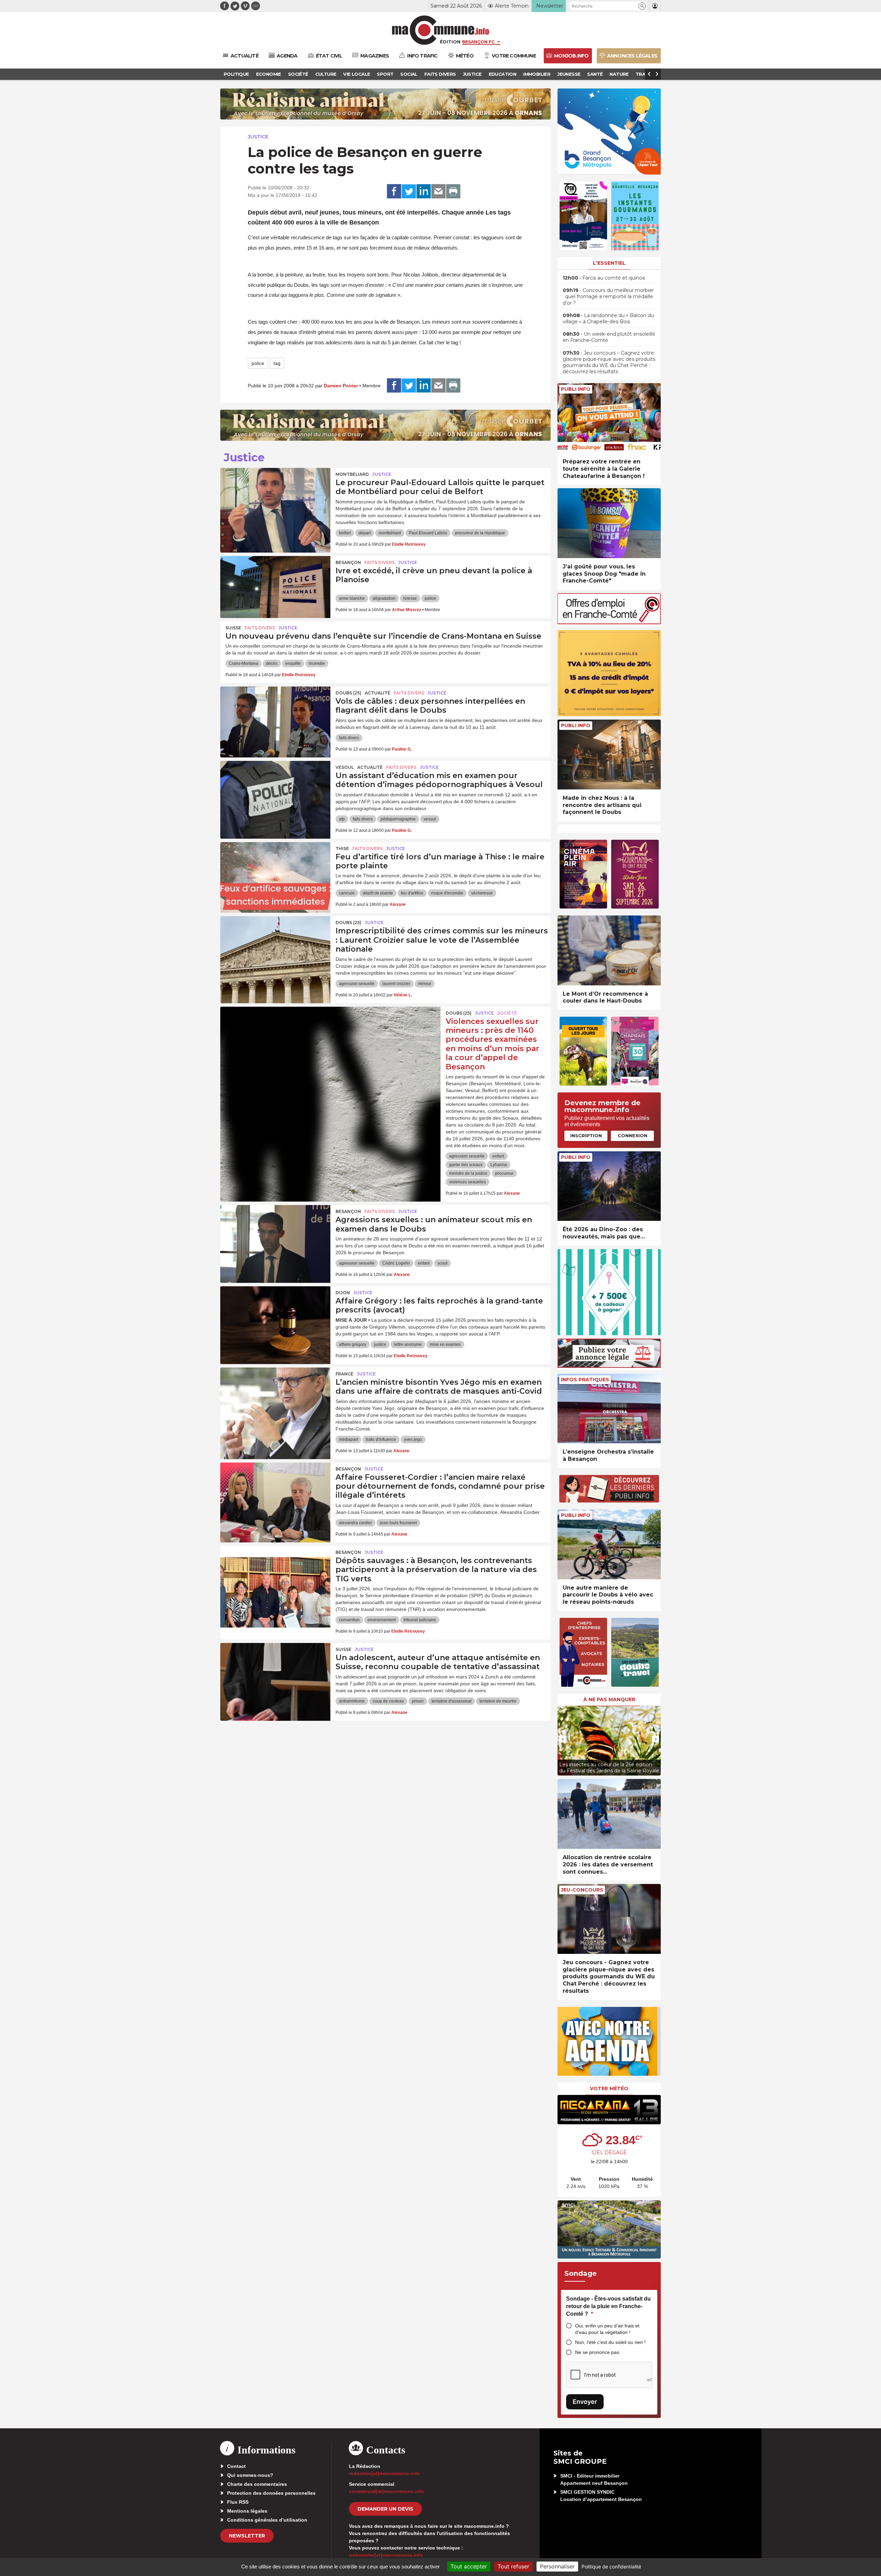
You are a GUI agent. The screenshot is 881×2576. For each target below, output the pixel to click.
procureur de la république (480, 533)
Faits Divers (380, 562)
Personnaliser (557, 2566)
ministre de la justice (468, 1173)
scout (442, 1263)
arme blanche (352, 598)
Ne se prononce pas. (598, 2352)
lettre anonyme (408, 1344)
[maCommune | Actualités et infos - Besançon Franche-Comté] (441, 30)
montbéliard (390, 533)
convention (349, 1620)
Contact (236, 2466)
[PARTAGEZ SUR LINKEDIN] (424, 191)
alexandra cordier (355, 1523)
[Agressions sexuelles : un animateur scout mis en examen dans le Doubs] (275, 1236)
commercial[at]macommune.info (387, 2491)
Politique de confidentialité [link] (611, 2567)
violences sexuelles (468, 1182)
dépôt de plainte (378, 893)
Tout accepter (469, 2566)
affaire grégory (353, 1344)
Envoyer (585, 2402)
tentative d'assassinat (452, 1701)
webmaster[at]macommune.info (386, 2555)
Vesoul (345, 767)
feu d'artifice (412, 893)
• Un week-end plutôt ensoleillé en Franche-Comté (609, 337)
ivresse (410, 598)
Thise (342, 849)
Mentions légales (247, 2511)
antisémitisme (352, 1701)
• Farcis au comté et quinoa (604, 278)
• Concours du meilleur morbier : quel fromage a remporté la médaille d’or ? (608, 296)
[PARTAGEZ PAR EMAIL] (438, 191)
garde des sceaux (466, 1165)
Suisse (233, 628)
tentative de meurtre (498, 1701)
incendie (317, 663)
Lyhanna (499, 1165)
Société (507, 1013)
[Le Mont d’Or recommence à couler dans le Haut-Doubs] (609, 950)
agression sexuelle (357, 984)
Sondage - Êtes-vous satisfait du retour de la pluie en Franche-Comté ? (608, 2306)
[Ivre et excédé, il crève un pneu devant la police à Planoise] (275, 587)
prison (418, 1701)
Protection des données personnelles (271, 2493)
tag (277, 363)
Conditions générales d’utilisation (267, 2520)
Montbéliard (352, 474)
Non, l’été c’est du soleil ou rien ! (610, 2342)
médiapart (348, 1439)
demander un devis (385, 2509)
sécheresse (482, 893)
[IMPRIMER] (453, 191)
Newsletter (247, 2536)
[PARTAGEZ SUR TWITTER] (409, 191)
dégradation (384, 598)
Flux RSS (238, 2502)
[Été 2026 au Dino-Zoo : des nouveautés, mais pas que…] (609, 1186)
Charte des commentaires (257, 2484)
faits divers (349, 738)
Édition (450, 42)
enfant (498, 1156)
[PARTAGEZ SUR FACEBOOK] (394, 191)
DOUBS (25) (348, 693)
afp (342, 819)
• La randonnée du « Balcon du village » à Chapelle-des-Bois (608, 318)
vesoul (430, 819)
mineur (425, 984)
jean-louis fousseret (398, 1523)
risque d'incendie (447, 893)
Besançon (348, 562)
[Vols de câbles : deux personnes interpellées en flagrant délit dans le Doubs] (275, 718)
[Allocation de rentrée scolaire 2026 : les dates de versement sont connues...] (609, 1814)
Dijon (343, 1293)
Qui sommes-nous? (250, 2475)
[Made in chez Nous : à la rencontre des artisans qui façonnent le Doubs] (609, 755)
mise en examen (445, 1344)
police (258, 363)
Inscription (586, 1135)
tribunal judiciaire (420, 1620)
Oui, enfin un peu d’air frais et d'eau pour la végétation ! (607, 2329)
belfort (345, 533)
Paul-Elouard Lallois (428, 533)
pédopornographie (398, 819)
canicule (347, 893)
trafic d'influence (381, 1439)
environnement (382, 1620)
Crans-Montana (243, 663)
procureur (504, 1173)
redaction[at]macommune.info (384, 2473)
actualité (378, 693)
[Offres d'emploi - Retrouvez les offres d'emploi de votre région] (609, 622)
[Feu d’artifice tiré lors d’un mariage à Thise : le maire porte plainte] (275, 873)
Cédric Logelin (396, 1263)
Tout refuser (513, 2566)
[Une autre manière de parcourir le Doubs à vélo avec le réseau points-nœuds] (609, 1544)
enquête (293, 663)
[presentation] (563, 1739)
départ (365, 533)
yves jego (413, 1439)
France (344, 1374)
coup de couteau (388, 1701)
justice (380, 1344)
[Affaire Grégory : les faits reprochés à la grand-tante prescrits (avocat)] (275, 1317)
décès (272, 663)
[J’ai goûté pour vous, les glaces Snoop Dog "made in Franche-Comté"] (609, 523)
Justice (258, 137)
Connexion (633, 1135)
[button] (642, 6)
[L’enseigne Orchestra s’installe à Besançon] (609, 1409)
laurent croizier (396, 984)
